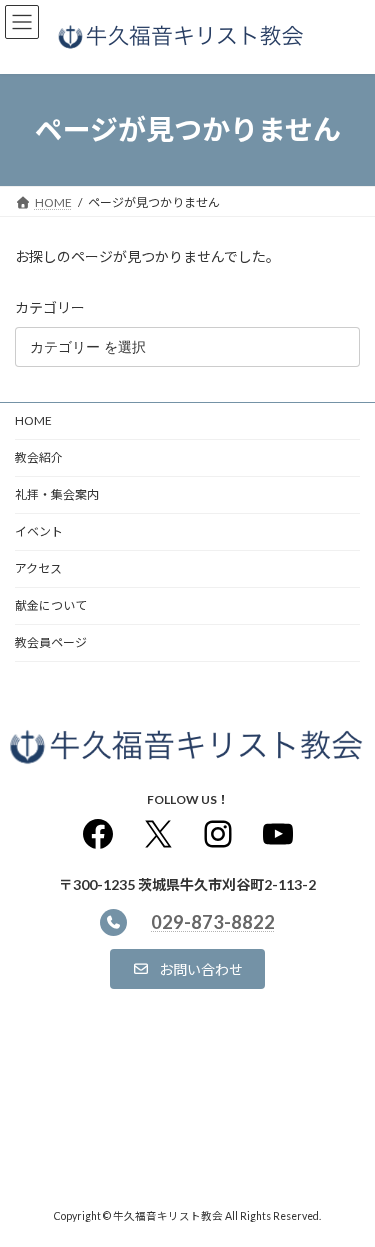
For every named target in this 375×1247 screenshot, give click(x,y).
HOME (33, 420)
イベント (39, 531)
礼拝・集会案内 (57, 494)
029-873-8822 (213, 923)
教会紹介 (39, 457)
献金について (51, 605)
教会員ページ (51, 642)
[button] (187, 969)
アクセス (38, 568)
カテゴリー (50, 307)
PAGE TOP (346, 1189)
